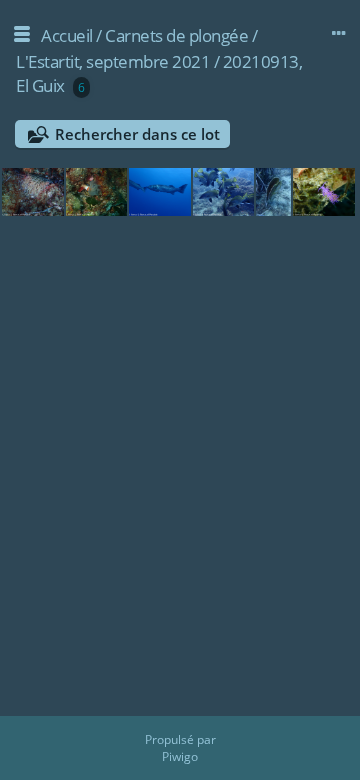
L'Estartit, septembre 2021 (113, 61)
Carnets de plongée (176, 35)
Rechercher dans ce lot (137, 134)
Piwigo (180, 756)
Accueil (67, 35)
